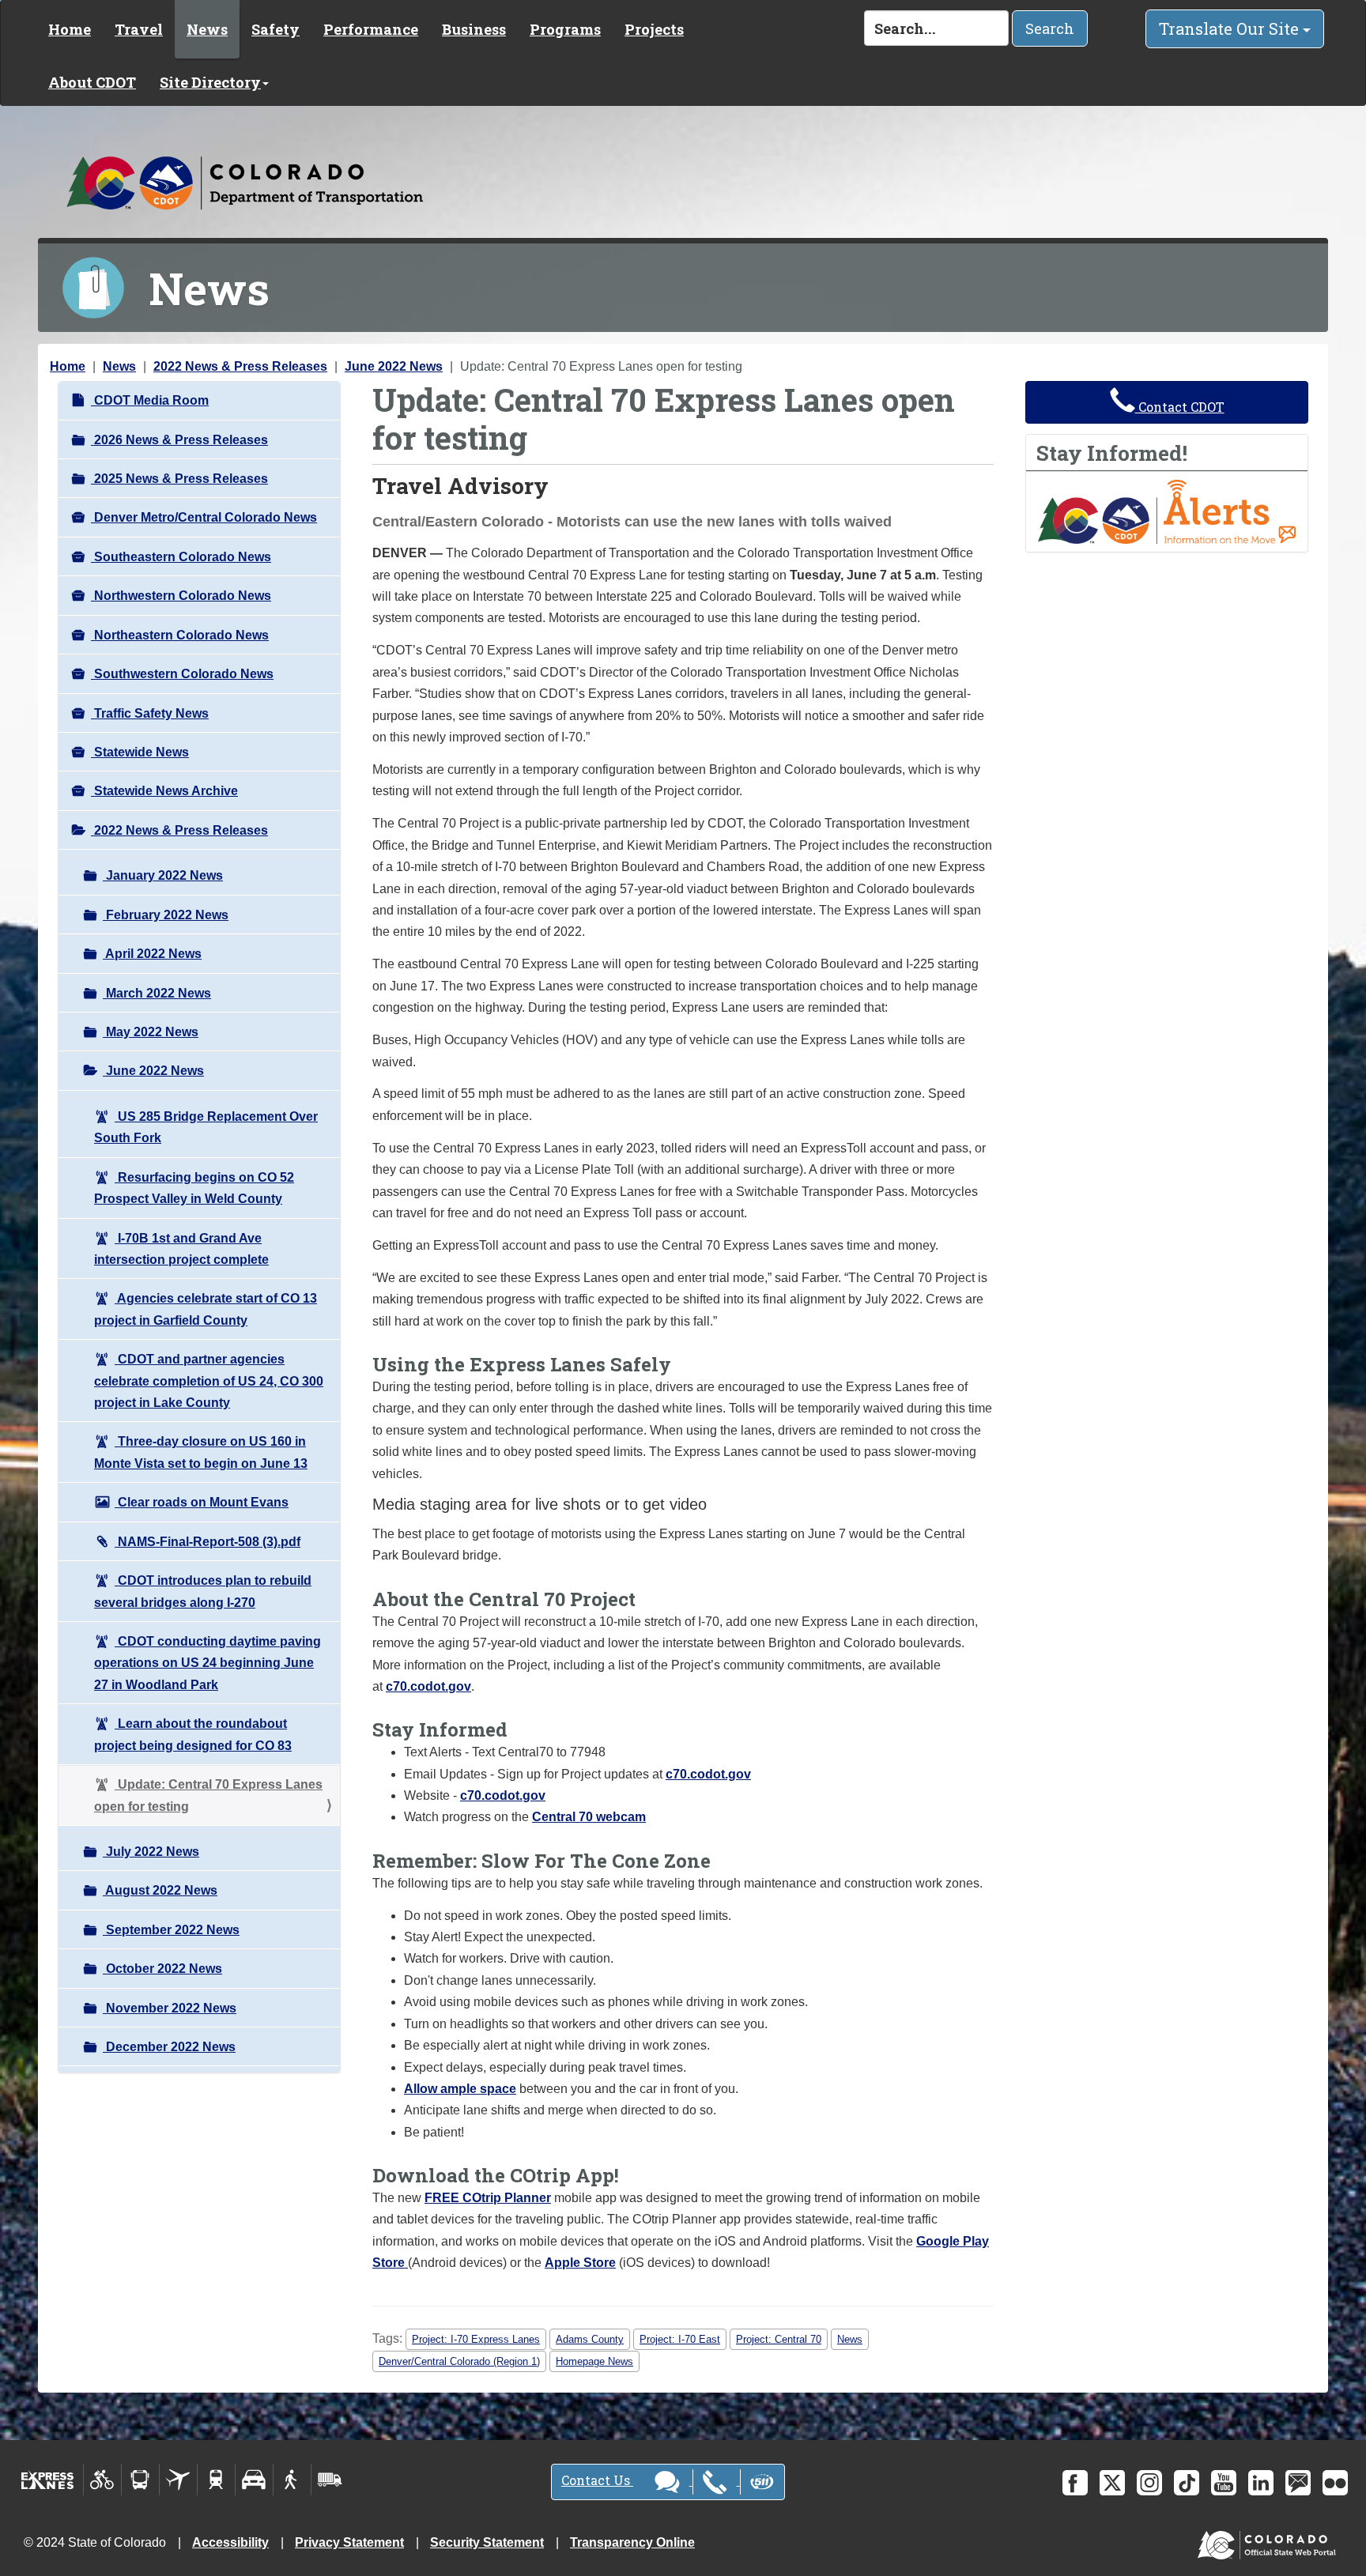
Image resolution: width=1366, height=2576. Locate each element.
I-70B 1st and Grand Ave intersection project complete (181, 1249)
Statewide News (140, 752)
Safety (275, 29)
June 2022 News (394, 366)
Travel (139, 29)
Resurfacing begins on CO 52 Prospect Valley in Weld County (194, 1188)
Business (474, 29)
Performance (371, 29)
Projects (654, 29)
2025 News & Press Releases (179, 479)
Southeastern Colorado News (181, 557)
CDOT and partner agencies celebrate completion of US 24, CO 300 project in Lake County (209, 1381)
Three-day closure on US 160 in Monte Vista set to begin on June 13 (201, 1452)
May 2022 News (151, 1032)
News (207, 29)
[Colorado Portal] (1270, 2542)
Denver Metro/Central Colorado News (204, 517)
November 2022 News (170, 2008)
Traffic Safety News (150, 713)
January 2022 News (163, 875)
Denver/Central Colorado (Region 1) (459, 2361)
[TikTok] (1187, 2483)
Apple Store (580, 2263)
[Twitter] (1112, 2483)
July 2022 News (151, 1852)
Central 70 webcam (589, 1817)
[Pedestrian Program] (292, 2480)
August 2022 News (160, 1890)
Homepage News (594, 2361)
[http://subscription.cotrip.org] (1167, 511)
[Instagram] (1149, 2483)
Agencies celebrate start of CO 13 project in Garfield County (206, 1309)
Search (1050, 28)
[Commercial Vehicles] (330, 2480)
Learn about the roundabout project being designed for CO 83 (193, 1734)
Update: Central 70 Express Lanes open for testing (208, 1795)
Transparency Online (632, 2542)
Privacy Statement (349, 2542)
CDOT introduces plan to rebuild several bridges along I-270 (203, 1591)
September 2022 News (171, 1930)
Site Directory (210, 82)
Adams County (590, 2339)
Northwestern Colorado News (181, 596)
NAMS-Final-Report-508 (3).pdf (208, 1542)
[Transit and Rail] (140, 2480)
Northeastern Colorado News (180, 635)
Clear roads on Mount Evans (202, 1502)
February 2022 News (166, 915)
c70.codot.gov (428, 1686)
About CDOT (92, 82)
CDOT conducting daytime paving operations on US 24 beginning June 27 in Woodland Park (208, 1663)
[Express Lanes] (48, 2480)
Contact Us (597, 2480)
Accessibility (230, 2542)
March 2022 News (157, 993)
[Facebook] (1075, 2483)
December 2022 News (169, 2047)
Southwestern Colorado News (182, 674)
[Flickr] (1335, 2483)
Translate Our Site (1231, 28)
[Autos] (254, 2480)
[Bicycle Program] (102, 2480)
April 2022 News (152, 954)
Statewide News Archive (164, 791)
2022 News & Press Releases (240, 366)
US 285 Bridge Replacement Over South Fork (206, 1127)
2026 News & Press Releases (179, 440)
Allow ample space (460, 2089)
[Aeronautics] (178, 2480)
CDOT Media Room (150, 400)
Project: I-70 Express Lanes (476, 2339)
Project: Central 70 (779, 2339)
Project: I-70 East (680, 2339)
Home (70, 29)
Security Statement (487, 2542)
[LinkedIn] (1261, 2483)
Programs (565, 29)
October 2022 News (162, 1969)
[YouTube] (1224, 2483)
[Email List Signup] (1298, 2483)
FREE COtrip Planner (488, 2198)
